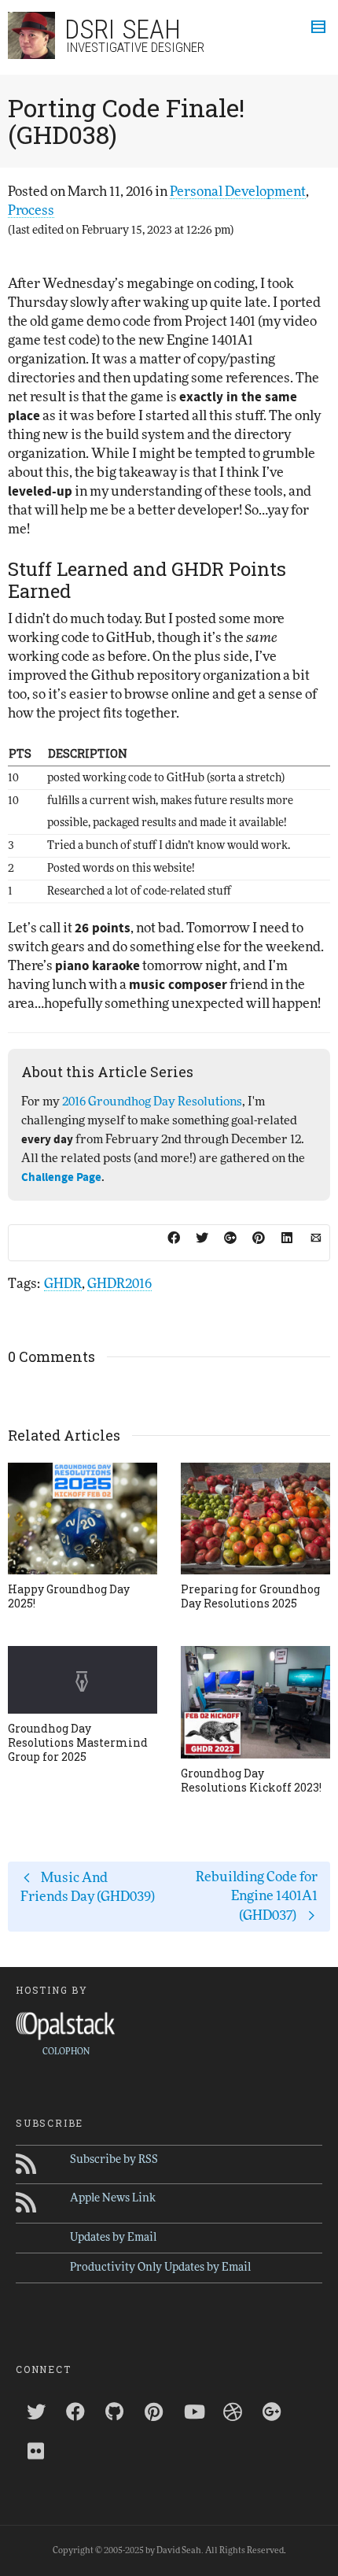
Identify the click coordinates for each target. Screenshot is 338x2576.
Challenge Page (61, 1177)
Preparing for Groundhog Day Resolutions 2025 (250, 1596)
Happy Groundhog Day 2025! (69, 1596)
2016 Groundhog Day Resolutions (152, 1102)
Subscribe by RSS (114, 2160)
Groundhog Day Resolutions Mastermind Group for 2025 (78, 1742)
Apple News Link (113, 2198)
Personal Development (238, 192)
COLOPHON (66, 2052)
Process (31, 210)
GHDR (63, 1284)
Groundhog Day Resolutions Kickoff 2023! (251, 1780)
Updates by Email (113, 2238)
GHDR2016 (119, 1284)
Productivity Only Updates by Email (160, 2268)
